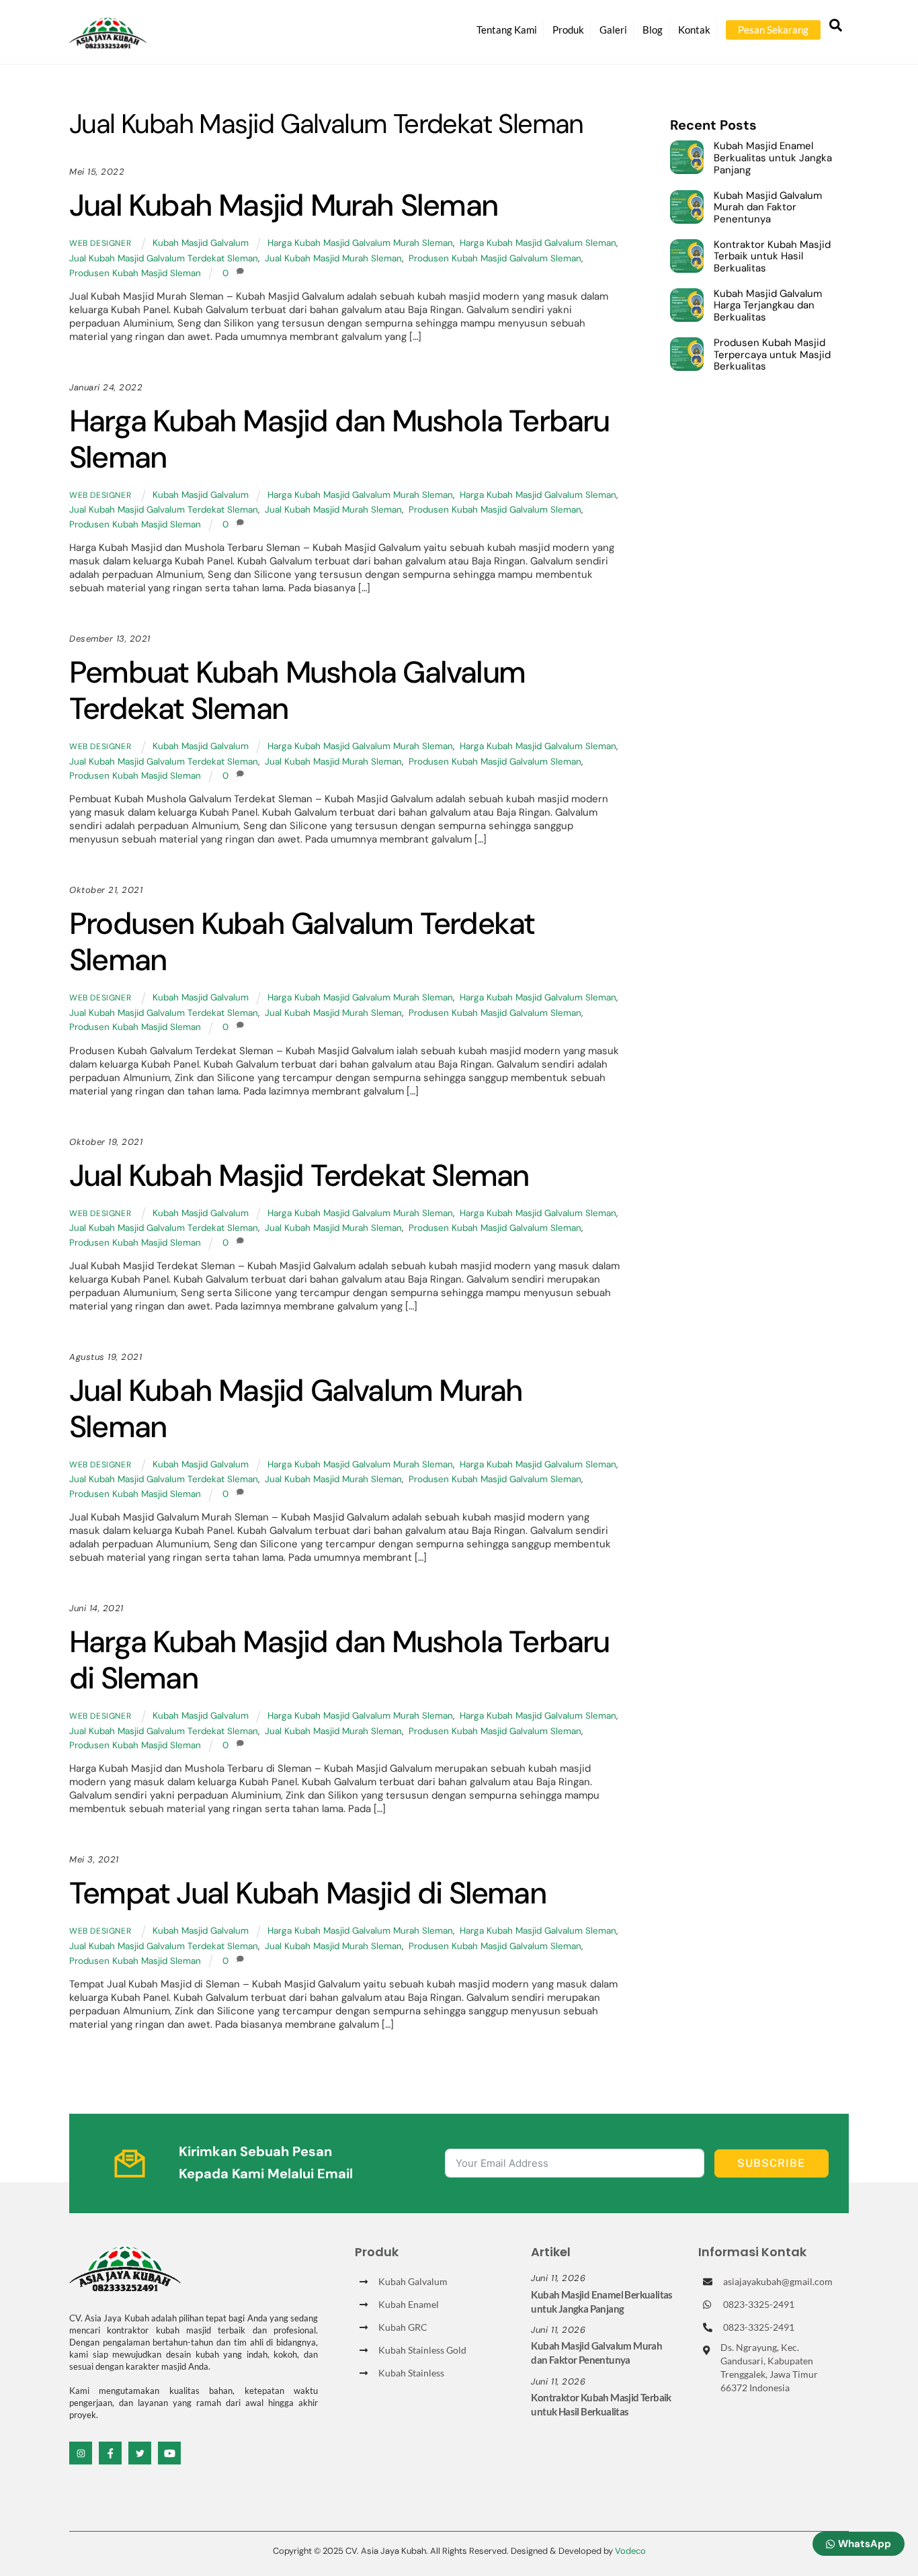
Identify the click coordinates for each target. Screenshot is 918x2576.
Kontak (694, 30)
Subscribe (771, 2163)
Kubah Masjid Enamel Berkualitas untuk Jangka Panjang (773, 158)
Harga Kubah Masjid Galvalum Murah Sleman (360, 243)
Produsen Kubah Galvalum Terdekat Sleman (302, 942)
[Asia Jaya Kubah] (108, 43)
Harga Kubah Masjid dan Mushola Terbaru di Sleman (339, 1660)
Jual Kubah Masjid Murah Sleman (283, 205)
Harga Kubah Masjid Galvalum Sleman (538, 243)
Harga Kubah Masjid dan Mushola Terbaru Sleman (339, 439)
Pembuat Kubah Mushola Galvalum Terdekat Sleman (297, 690)
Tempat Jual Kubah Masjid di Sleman (307, 1893)
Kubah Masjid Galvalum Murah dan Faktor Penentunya (768, 208)
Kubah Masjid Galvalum (201, 243)
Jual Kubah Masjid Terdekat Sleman (299, 1175)
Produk (568, 30)
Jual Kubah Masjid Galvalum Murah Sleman (296, 1409)
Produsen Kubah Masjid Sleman (135, 273)
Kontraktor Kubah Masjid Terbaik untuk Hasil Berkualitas (772, 257)
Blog (653, 30)
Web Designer (100, 243)
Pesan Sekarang (773, 30)
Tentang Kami (507, 30)
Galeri (613, 30)
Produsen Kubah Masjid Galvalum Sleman (495, 258)
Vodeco (630, 2551)
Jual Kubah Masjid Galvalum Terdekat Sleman (164, 258)
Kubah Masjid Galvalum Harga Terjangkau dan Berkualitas (768, 306)
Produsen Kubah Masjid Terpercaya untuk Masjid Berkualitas (772, 355)
